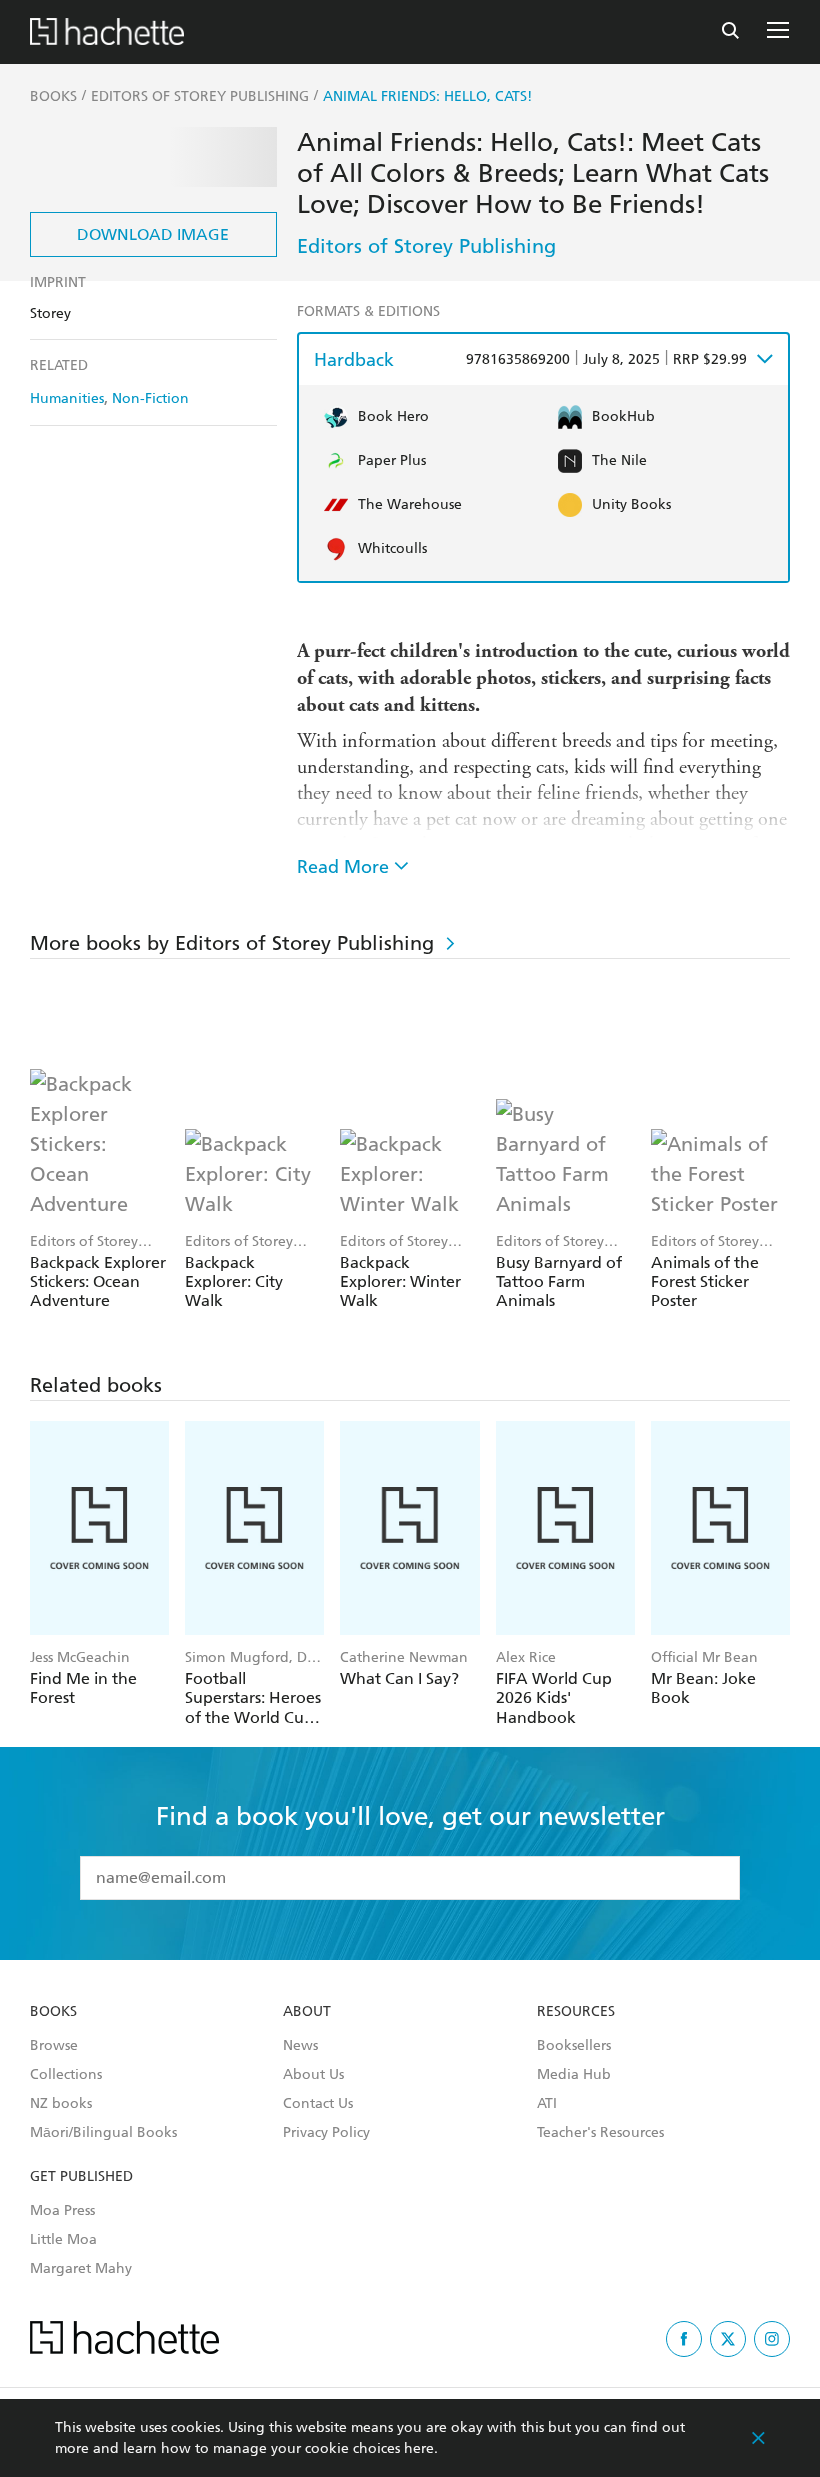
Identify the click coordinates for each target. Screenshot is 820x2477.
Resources (576, 2012)
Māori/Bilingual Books (103, 2133)
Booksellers (574, 2046)
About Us (313, 2075)
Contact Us (318, 2104)
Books (53, 2012)
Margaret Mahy (81, 2269)
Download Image (153, 234)
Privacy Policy (326, 2133)
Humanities (67, 398)
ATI (547, 2104)
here (419, 2448)
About (307, 2012)
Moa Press (62, 2211)
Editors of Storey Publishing (426, 246)
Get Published (81, 2177)
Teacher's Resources (600, 2133)
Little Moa (63, 2240)
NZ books (61, 2104)
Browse (54, 2046)
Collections (66, 2075)
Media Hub (574, 2075)
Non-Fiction (150, 398)
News (300, 2046)
